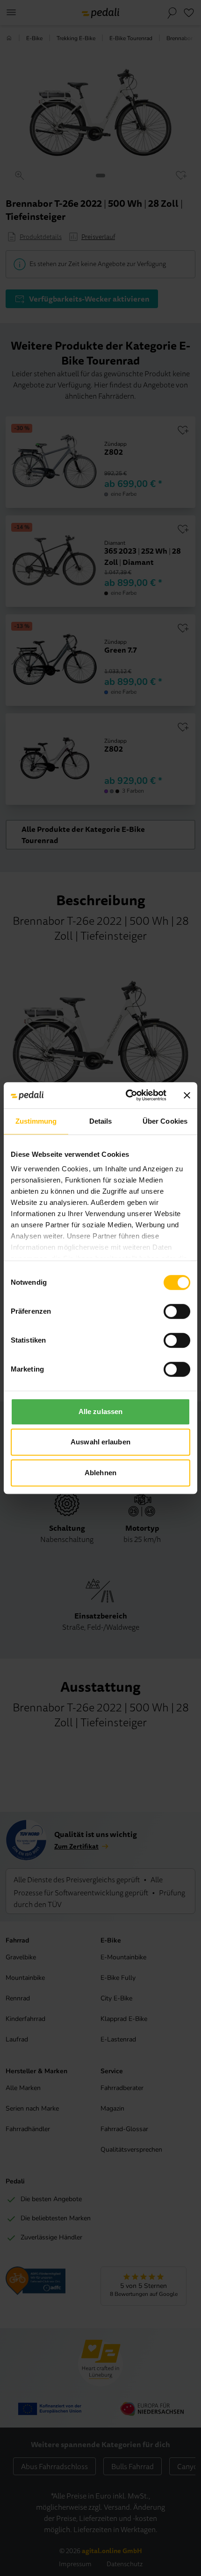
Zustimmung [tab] (36, 1121)
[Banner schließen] (187, 1095)
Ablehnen (100, 1473)
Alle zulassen (100, 1411)
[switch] (177, 1311)
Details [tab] (101, 1121)
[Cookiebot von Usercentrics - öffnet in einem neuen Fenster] (126, 1095)
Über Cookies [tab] (165, 1121)
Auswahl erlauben (100, 1442)
